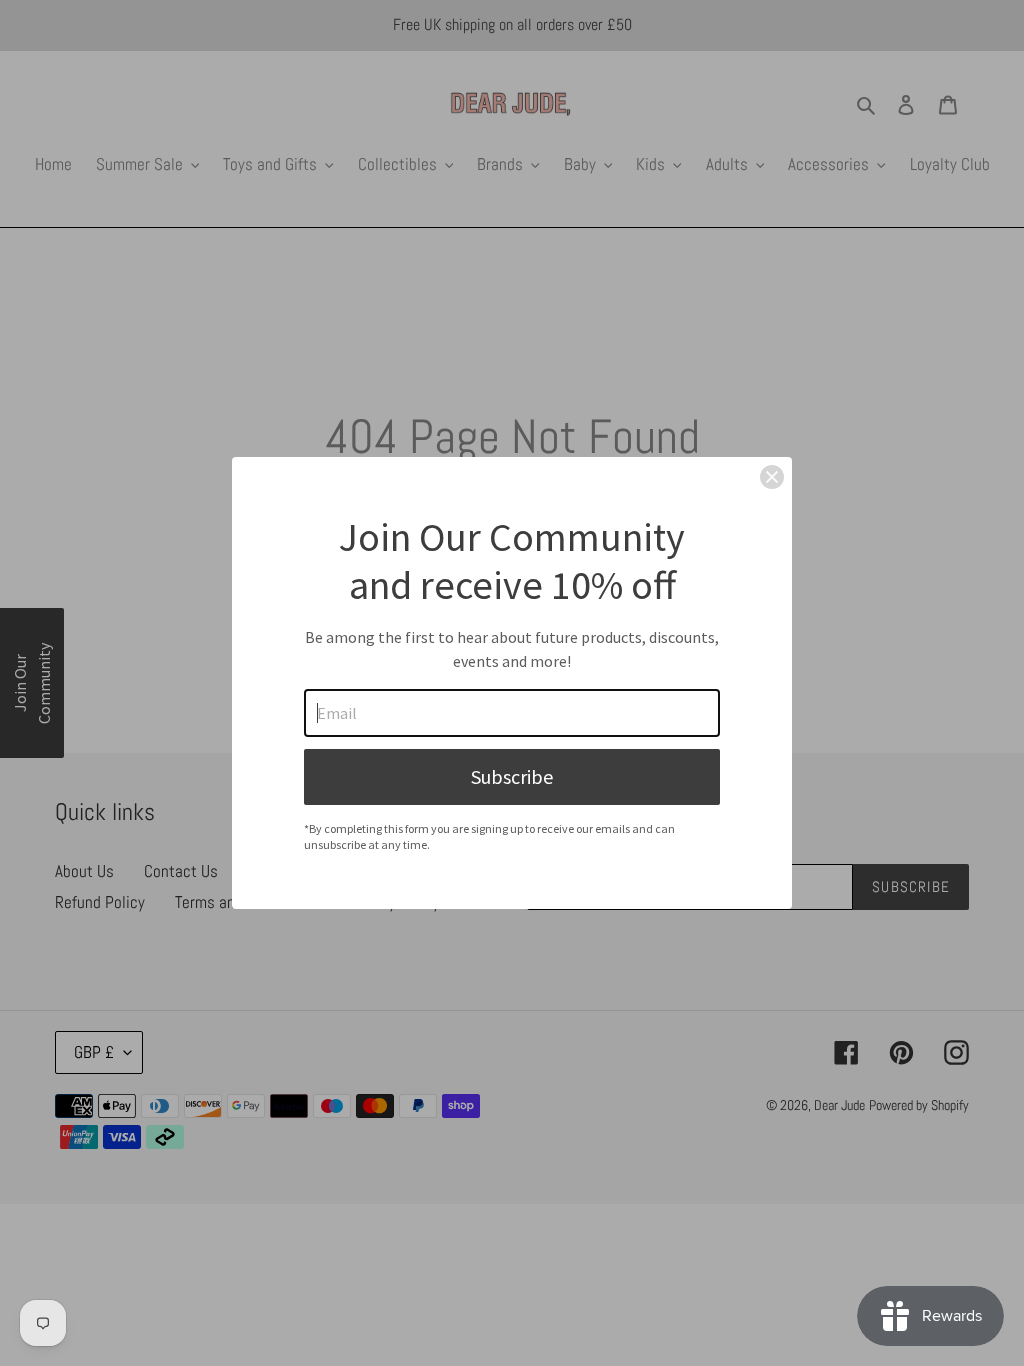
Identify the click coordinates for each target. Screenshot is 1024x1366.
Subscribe (512, 776)
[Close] (772, 477)
